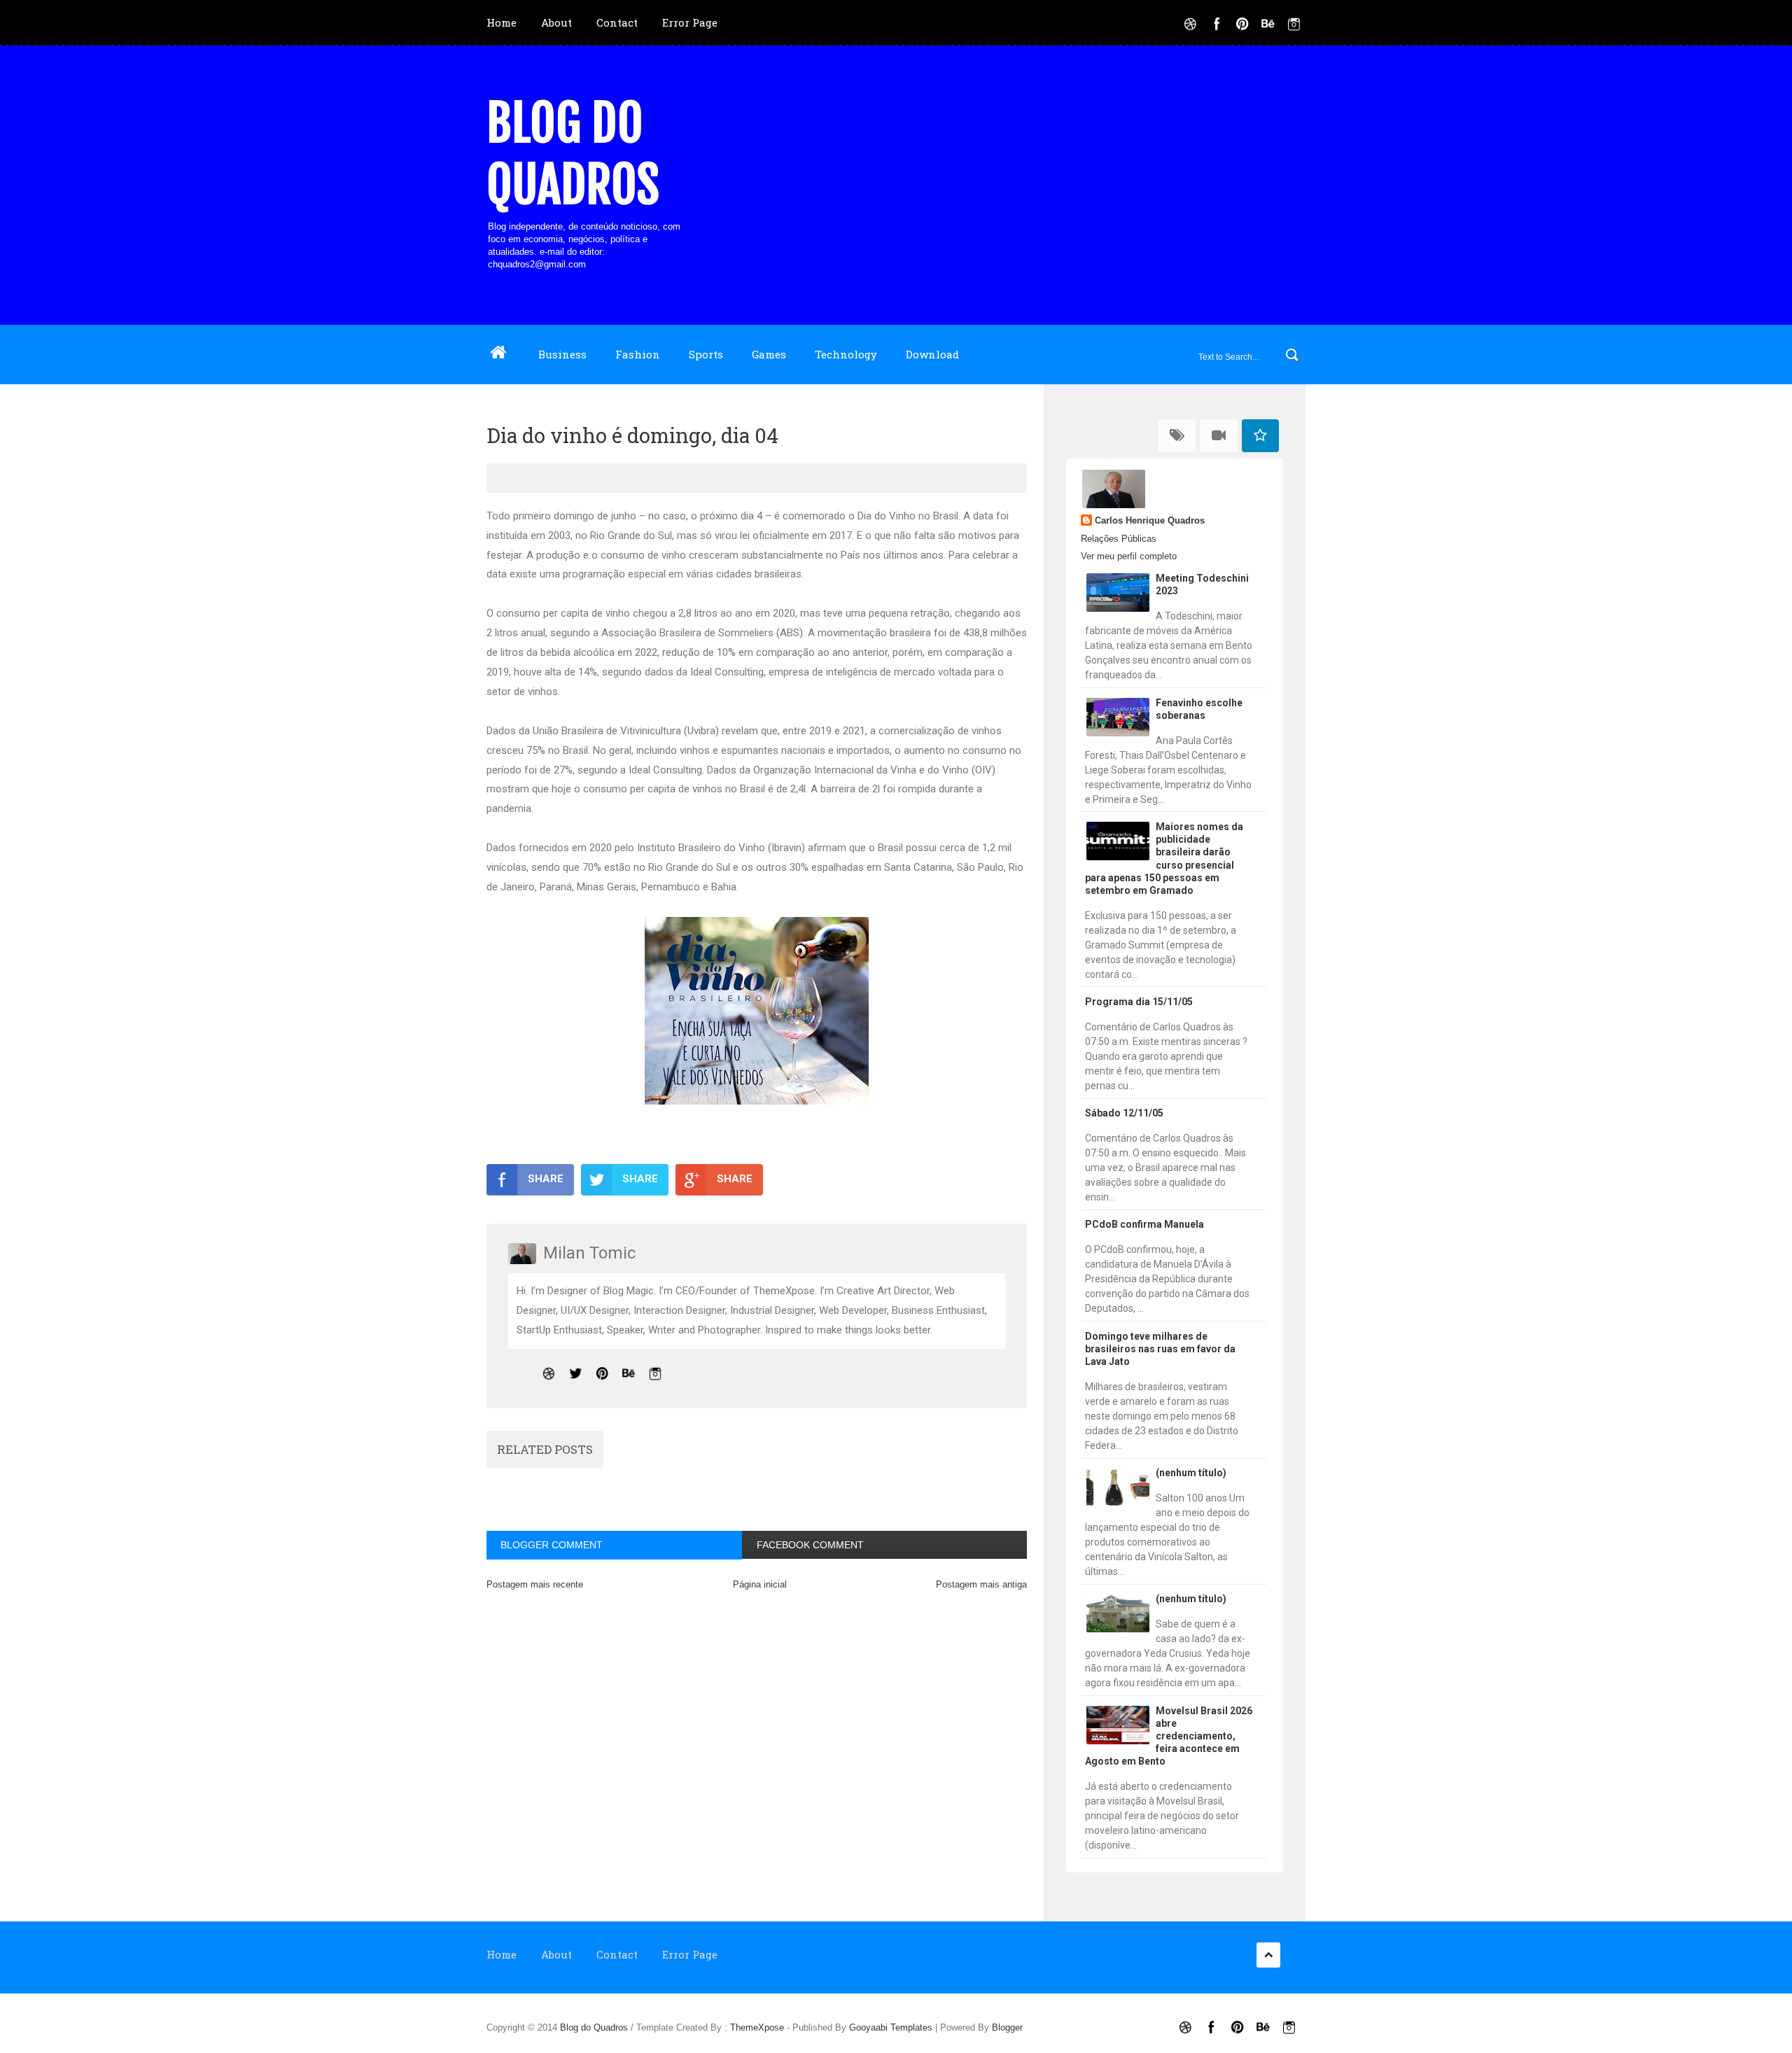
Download (932, 354)
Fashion (638, 354)
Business (562, 354)
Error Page (690, 22)
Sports (706, 354)
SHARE (546, 1179)
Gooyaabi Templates (891, 2027)
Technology (846, 354)
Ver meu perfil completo (1129, 556)
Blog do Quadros (573, 154)
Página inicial (760, 1584)
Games (769, 354)
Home (502, 22)
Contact (617, 22)
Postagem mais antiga (981, 1584)
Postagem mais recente (535, 1584)
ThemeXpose (757, 2027)
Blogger (1007, 2027)
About (556, 22)
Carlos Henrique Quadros (1150, 520)
